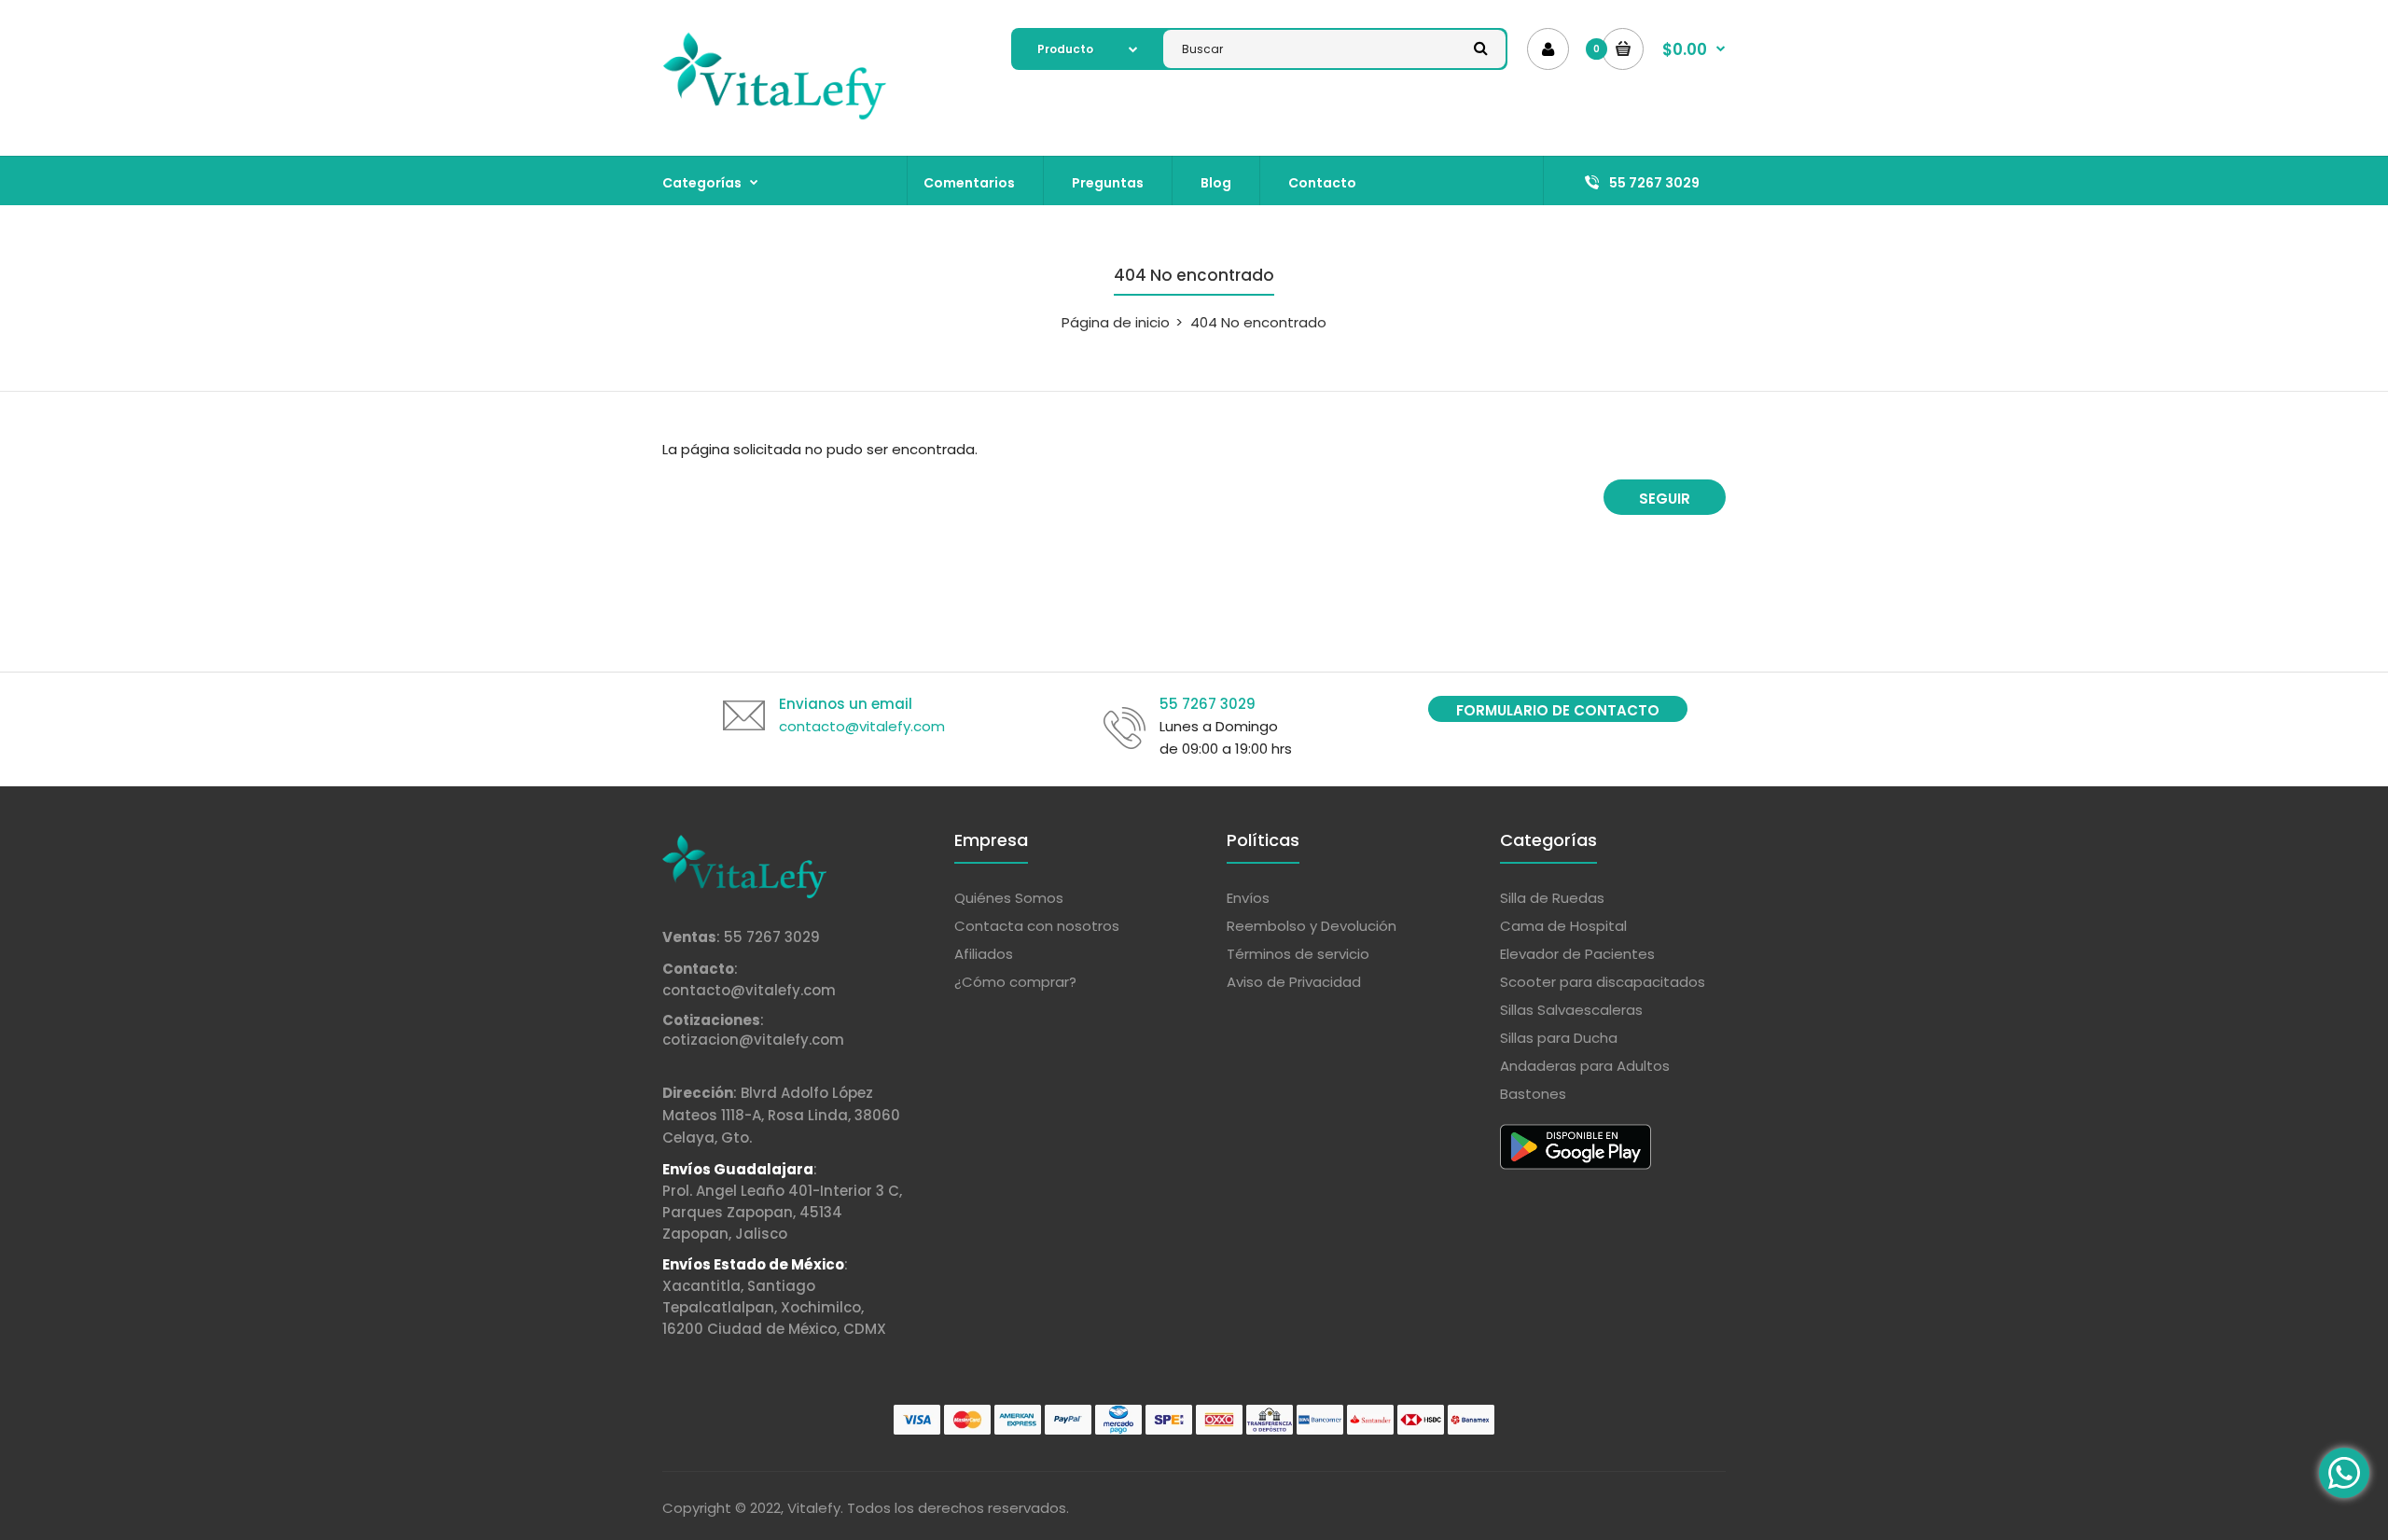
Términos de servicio (1298, 954)
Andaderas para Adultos (1585, 1066)
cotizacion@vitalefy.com (753, 1040)
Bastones (1533, 1094)
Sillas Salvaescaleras (1571, 1010)
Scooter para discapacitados (1603, 982)
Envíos (1248, 898)
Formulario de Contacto (1558, 710)
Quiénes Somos (1009, 898)
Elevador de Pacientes (1577, 954)
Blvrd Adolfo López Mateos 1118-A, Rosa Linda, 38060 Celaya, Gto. (781, 1115)
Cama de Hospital (1563, 926)
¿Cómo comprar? (1015, 982)
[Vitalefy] (775, 116)
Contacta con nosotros (1037, 926)
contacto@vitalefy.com (749, 990)
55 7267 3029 (772, 937)
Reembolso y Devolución (1312, 926)
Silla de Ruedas (1552, 898)
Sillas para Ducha (1559, 1038)
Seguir (1665, 499)
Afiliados (984, 954)
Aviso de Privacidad (1294, 982)
